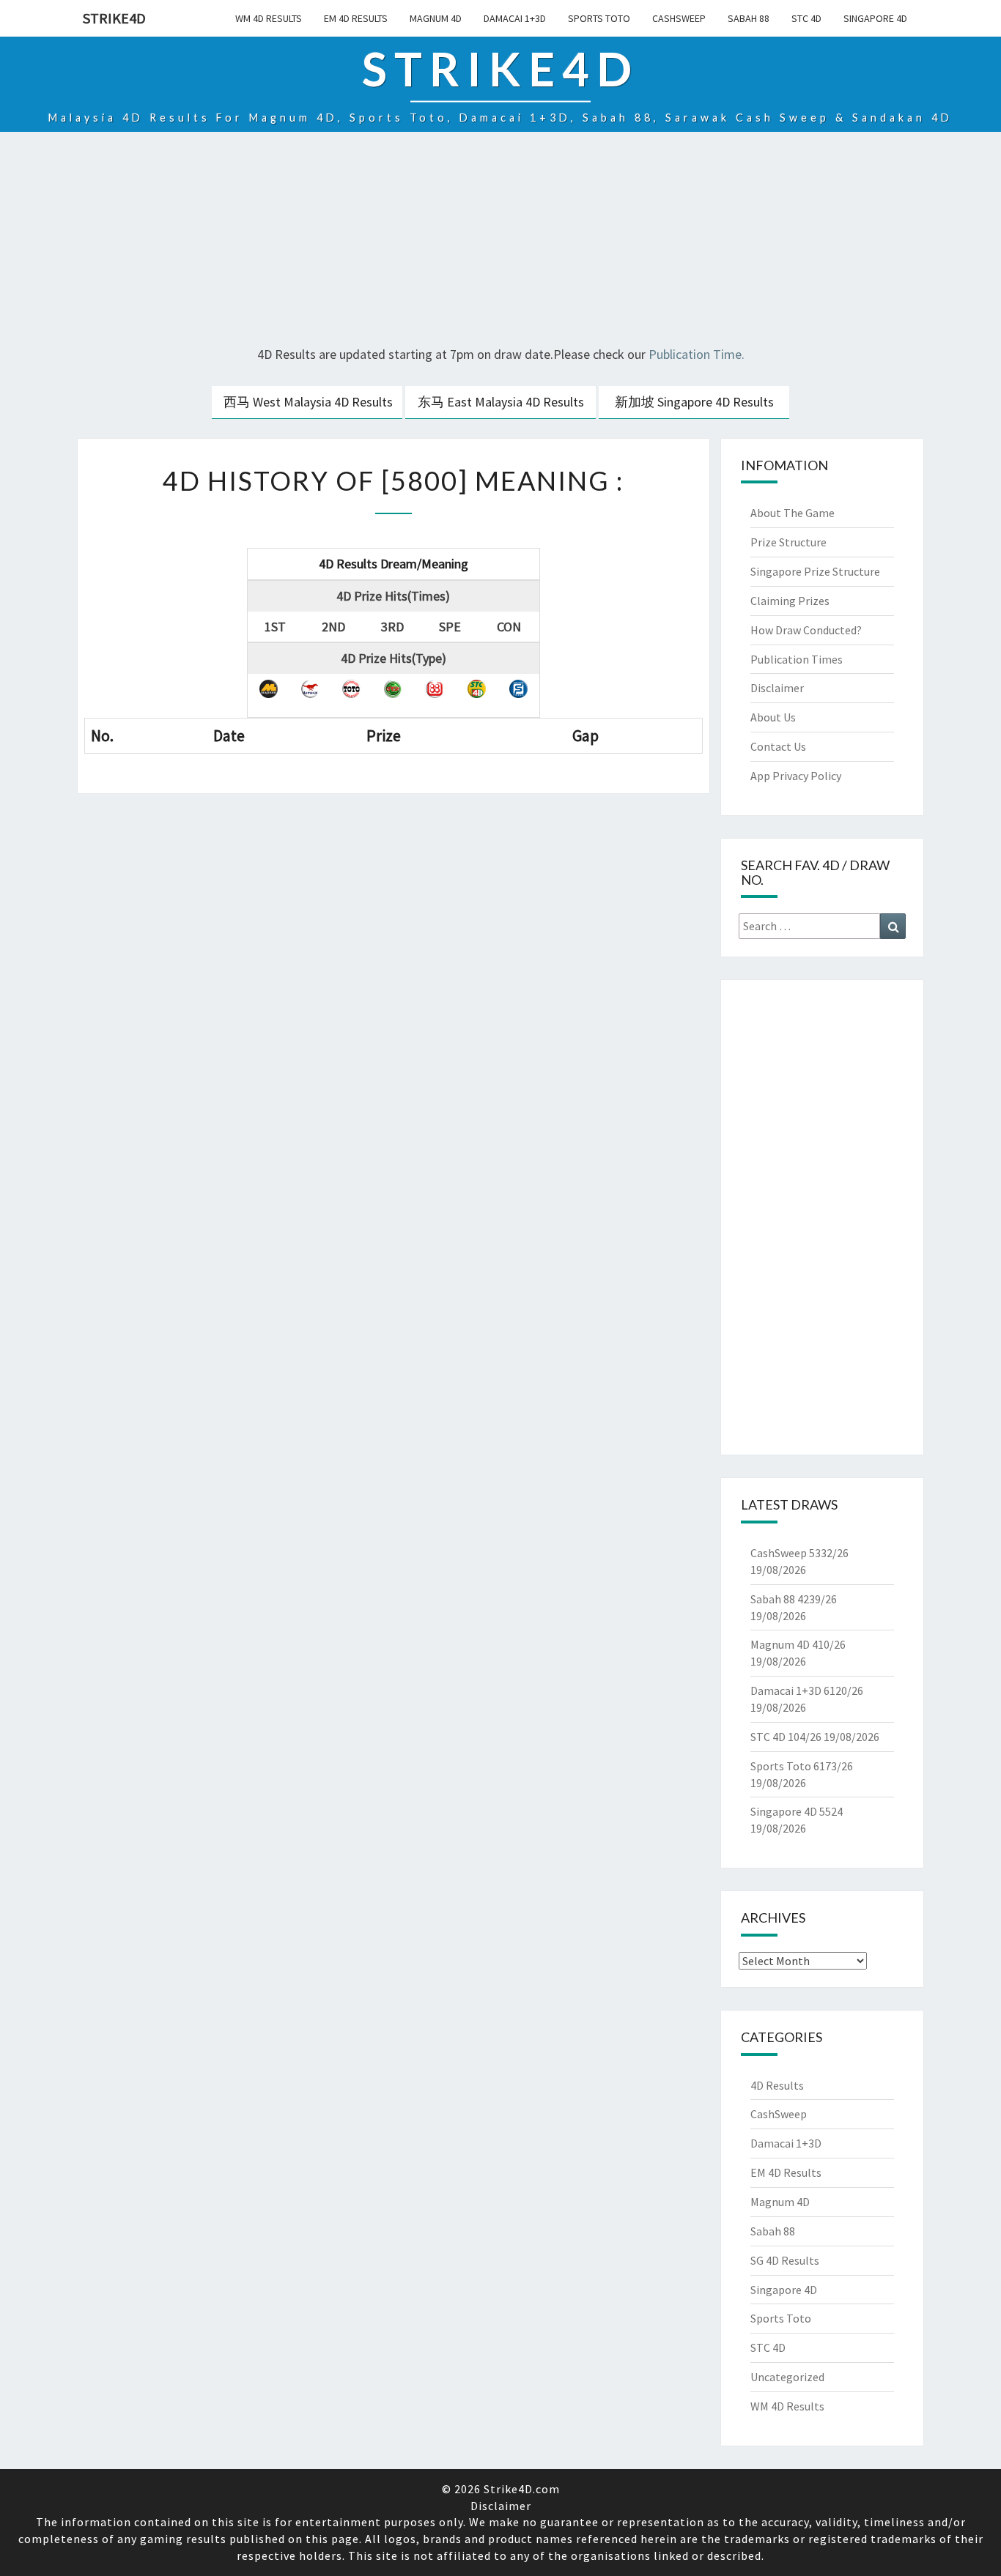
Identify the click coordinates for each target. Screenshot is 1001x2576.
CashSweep (679, 18)
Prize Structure (788, 542)
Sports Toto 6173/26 (802, 1766)
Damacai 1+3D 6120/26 (807, 1690)
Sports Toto (599, 18)
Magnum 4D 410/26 (798, 1644)
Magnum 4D (436, 18)
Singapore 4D (875, 18)
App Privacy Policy (796, 776)
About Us (773, 717)
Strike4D (114, 18)
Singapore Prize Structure (815, 571)
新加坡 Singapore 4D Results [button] (694, 402)
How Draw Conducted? (806, 630)
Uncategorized (787, 2377)
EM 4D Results (356, 18)
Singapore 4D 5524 (797, 1811)
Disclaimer (777, 688)
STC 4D (806, 18)
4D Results (777, 2085)
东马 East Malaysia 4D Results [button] (501, 402)
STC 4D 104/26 (786, 1737)
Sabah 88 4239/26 (794, 1599)
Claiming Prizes (790, 601)
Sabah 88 (749, 18)
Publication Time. (697, 354)
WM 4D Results (269, 18)
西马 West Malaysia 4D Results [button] (308, 402)
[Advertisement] (500, 241)
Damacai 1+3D (515, 18)
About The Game (793, 513)
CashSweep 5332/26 (799, 1553)
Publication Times (797, 659)
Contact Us (778, 746)
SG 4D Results (785, 2260)
